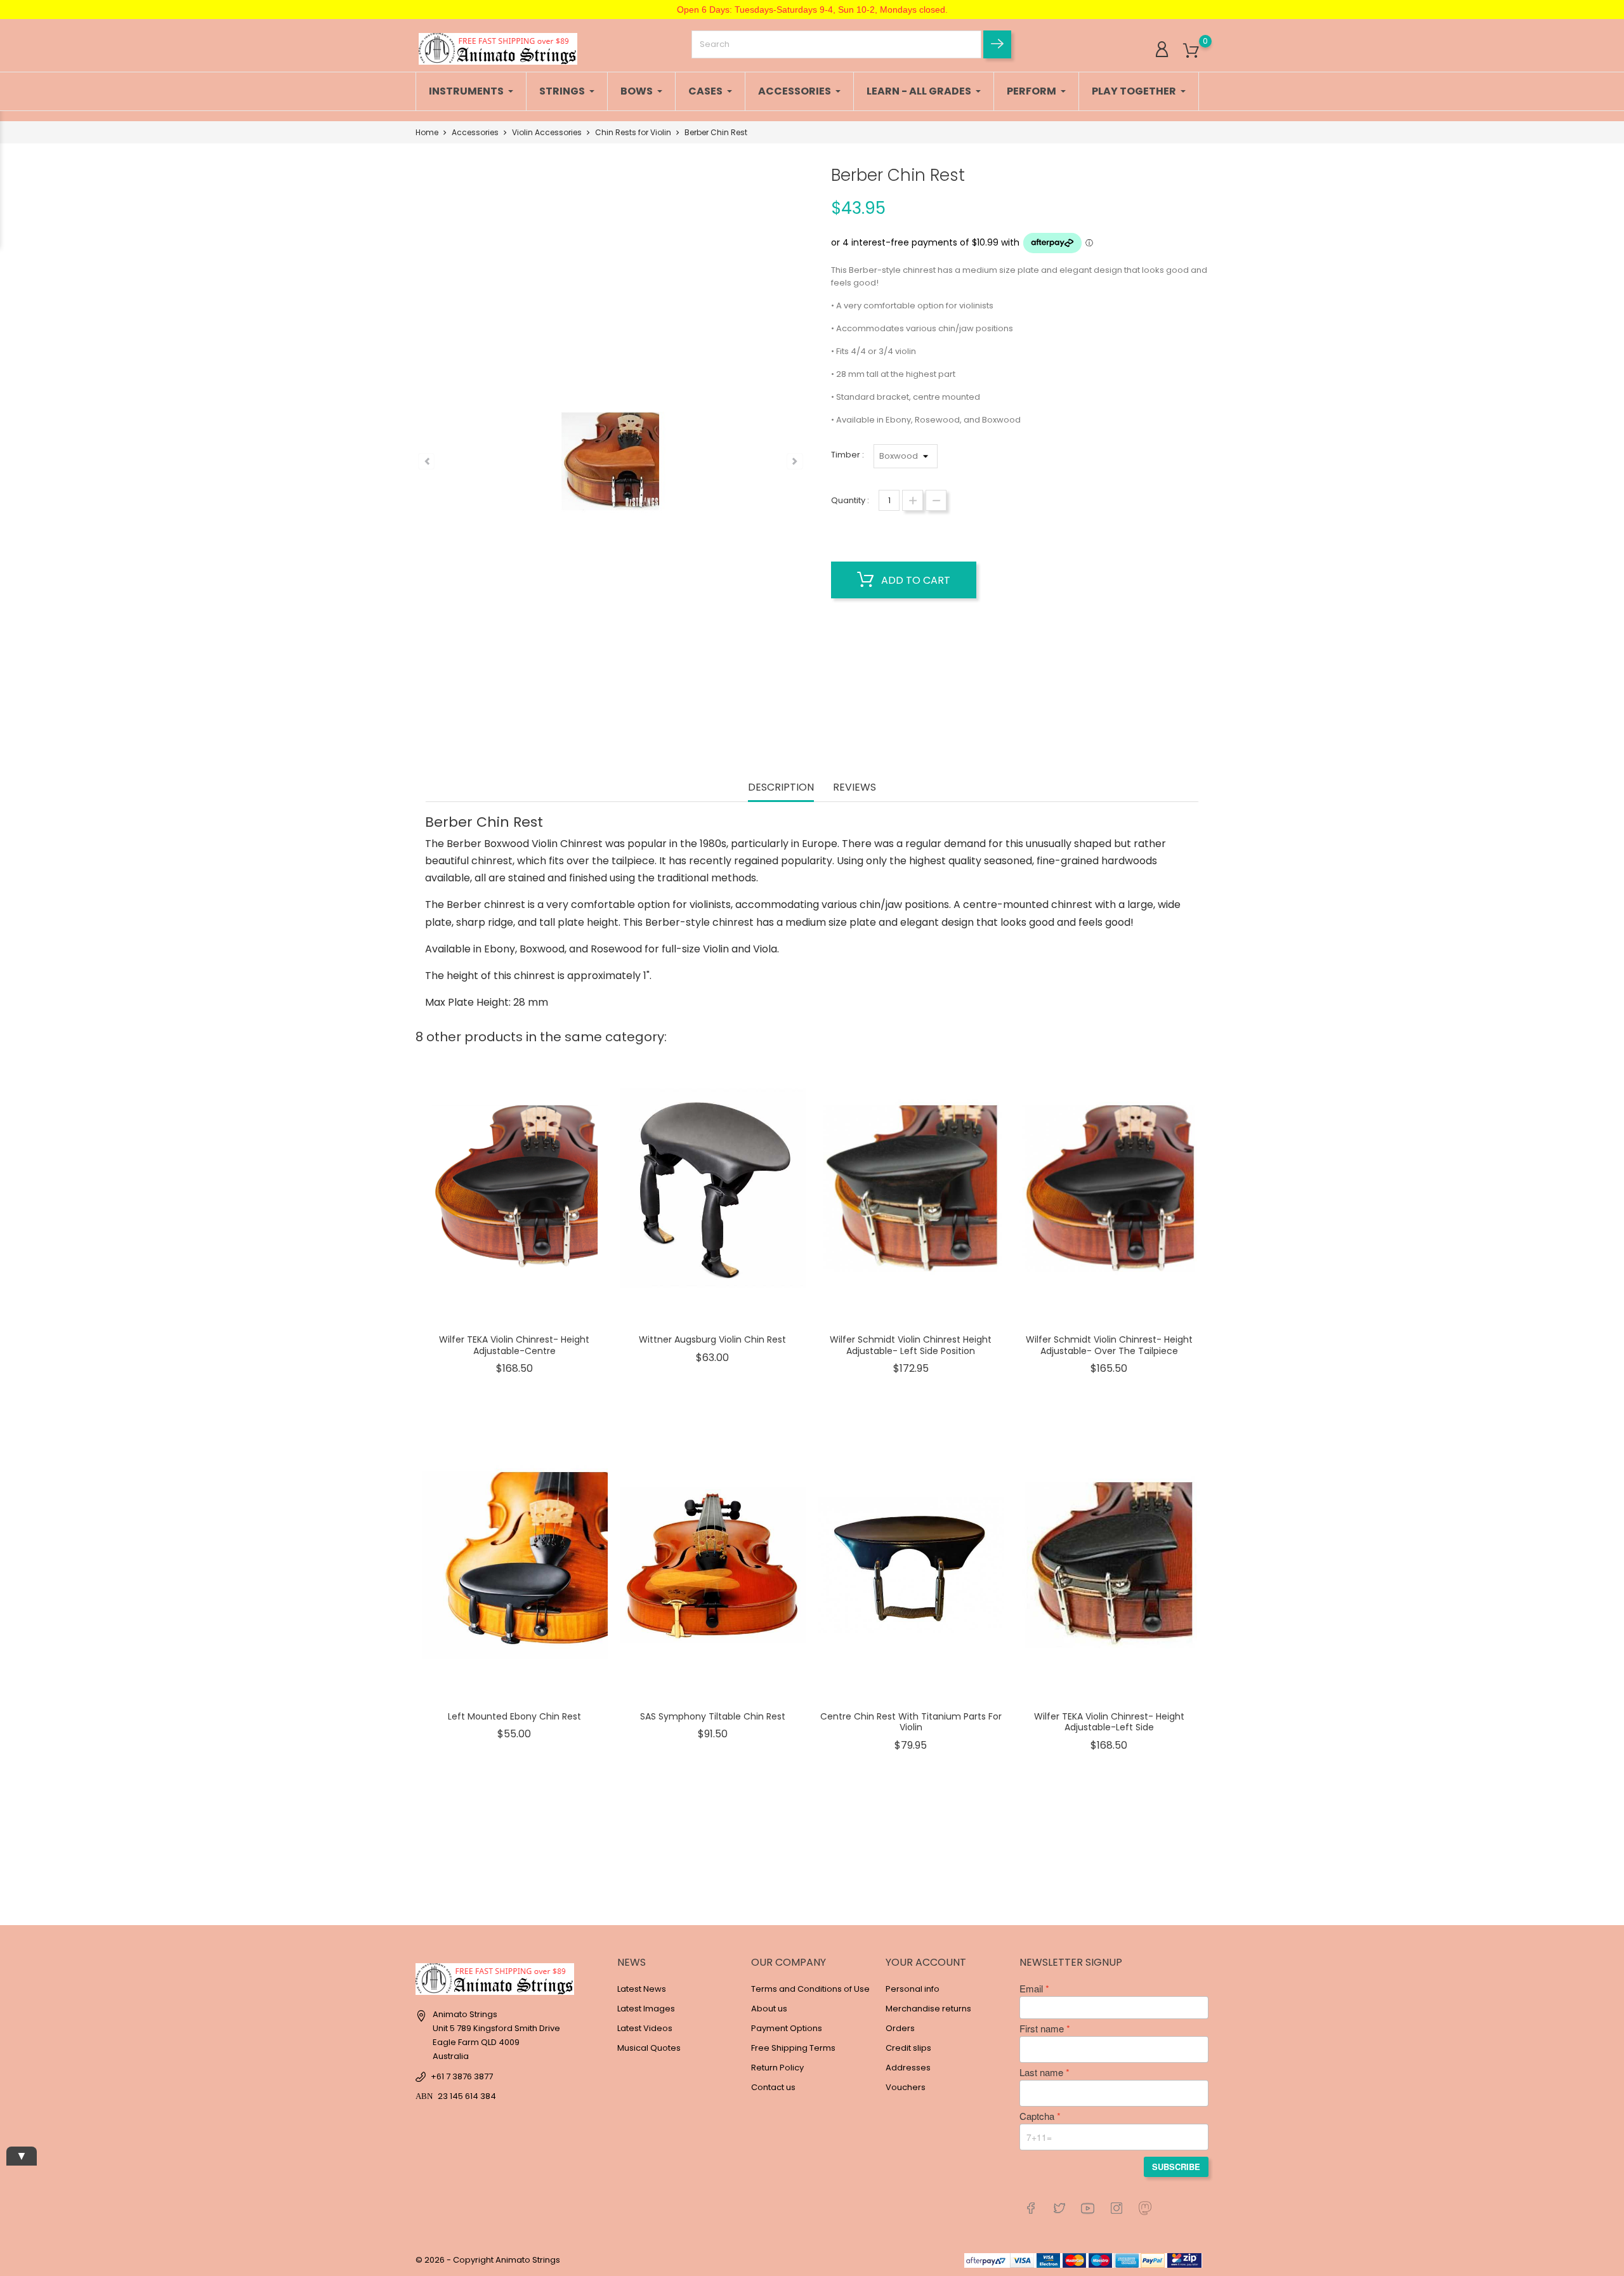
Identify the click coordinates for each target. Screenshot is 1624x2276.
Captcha (1037, 2116)
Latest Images (646, 2009)
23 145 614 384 (467, 2096)
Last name (1041, 2072)
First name (1042, 2029)
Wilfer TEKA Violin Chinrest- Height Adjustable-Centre (514, 1345)
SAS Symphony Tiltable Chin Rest (713, 1716)
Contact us (773, 2087)
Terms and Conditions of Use (810, 1989)
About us (769, 2009)
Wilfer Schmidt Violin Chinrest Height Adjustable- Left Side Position (911, 1345)
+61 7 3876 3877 (462, 2076)
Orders (900, 2028)
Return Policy (777, 2068)
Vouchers (906, 2087)
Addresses (908, 2068)
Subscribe (1176, 2167)
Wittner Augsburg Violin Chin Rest (712, 1339)
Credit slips (908, 2048)
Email (1031, 1989)
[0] (1191, 51)
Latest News (642, 1989)
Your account (926, 1962)
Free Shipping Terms (793, 2048)
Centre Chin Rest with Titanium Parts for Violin (911, 1722)
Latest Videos (645, 2028)
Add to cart (914, 580)
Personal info (913, 1989)
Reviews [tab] (855, 788)
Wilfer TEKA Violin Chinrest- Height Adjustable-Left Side (1109, 1722)
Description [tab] (781, 788)
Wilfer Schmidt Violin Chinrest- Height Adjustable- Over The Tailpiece (1109, 1345)
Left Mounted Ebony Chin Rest (514, 1716)
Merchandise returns (928, 2009)
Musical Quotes (649, 2048)
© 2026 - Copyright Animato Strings (488, 2260)
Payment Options (787, 2028)
